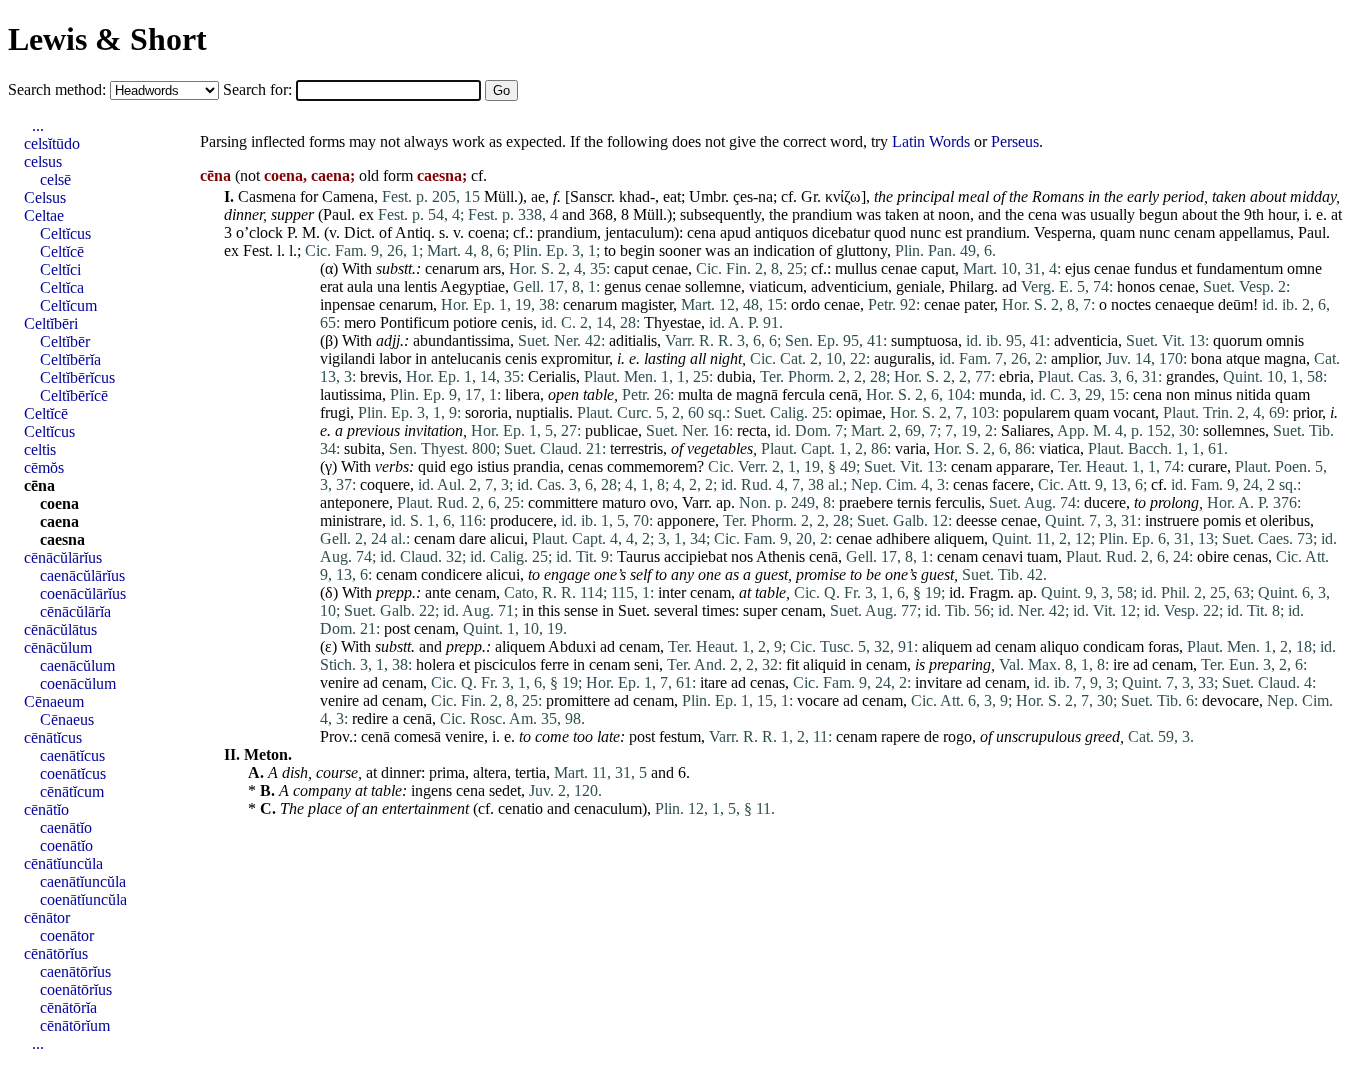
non (1178, 394)
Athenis (780, 556)
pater (979, 304)
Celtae (44, 215)
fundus (1155, 268)
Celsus (45, 197)
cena (1042, 214)
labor (395, 358)
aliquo (1059, 646)
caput (631, 268)
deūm (1235, 304)
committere (563, 502)
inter (672, 592)
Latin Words (931, 141)
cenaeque (1184, 304)
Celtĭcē (62, 251)
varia (910, 448)
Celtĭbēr (65, 341)
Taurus (638, 556)
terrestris (636, 448)
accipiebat (695, 556)
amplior (1074, 358)
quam (1117, 232)
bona (1206, 358)
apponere (686, 520)
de (724, 394)
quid (432, 466)
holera (435, 664)
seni (646, 664)
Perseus (1015, 141)
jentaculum (639, 232)
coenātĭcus (73, 773)
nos (742, 556)
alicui (507, 538)
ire (1121, 664)
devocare (1230, 700)
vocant (1134, 412)
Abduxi (572, 646)
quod (890, 232)
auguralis (902, 358)
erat (331, 286)
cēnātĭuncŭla (63, 863)
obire (1213, 556)
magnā (757, 394)
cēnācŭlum (58, 647)
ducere (1105, 502)
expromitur (575, 358)
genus (622, 286)
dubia (734, 376)
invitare (938, 682)
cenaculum (608, 808)
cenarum (452, 268)
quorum (1237, 340)
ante (438, 592)
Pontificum (414, 322)
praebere (866, 502)
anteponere (354, 502)
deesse (976, 520)
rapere (900, 736)
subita (362, 448)
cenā (843, 394)
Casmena (267, 196)
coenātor (67, 935)
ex (366, 214)
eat (672, 196)
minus (1213, 394)
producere (521, 520)
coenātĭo (66, 845)
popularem (1036, 412)
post (397, 628)
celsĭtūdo (52, 143)
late (608, 736)
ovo (662, 502)
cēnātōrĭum (75, 1025)
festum (680, 736)
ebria (1014, 376)
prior (1307, 412)
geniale (918, 286)
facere (1011, 484)
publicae (611, 430)
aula (360, 286)
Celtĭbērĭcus (77, 377)
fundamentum (1239, 268)
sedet (505, 790)
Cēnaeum (54, 701)
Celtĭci (60, 269)
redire (370, 718)
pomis (1222, 520)
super (760, 610)
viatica (1059, 448)
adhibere (903, 538)
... (38, 125)
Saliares (1025, 430)
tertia (530, 772)
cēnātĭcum (72, 791)
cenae (670, 268)
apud (735, 232)
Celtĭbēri (51, 323)
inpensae (347, 304)
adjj (388, 340)
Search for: (259, 89)
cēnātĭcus (53, 737)
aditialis (633, 340)
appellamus (1254, 232)
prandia (536, 466)
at (928, 214)
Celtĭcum (68, 305)
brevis (379, 376)
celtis (40, 449)
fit (792, 664)
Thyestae (672, 322)
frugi (335, 412)
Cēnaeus (67, 719)
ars (492, 268)
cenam (1194, 232)
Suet (632, 610)
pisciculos (505, 664)
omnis (1285, 340)
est (953, 232)
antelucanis (466, 358)
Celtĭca (62, 287)
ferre (554, 664)
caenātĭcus (72, 755)
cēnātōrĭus (56, 953)
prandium (822, 214)
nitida (1253, 394)
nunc (925, 232)
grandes (1190, 376)
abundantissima (461, 340)
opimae (859, 412)
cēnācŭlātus (60, 629)
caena (59, 521)
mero (360, 322)
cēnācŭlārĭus (63, 557)
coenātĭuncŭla (83, 899)
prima (447, 772)
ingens (431, 790)
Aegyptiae (472, 286)
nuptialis (542, 412)
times (718, 610)
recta (752, 430)
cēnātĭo (46, 809)
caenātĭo (66, 827)
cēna (39, 485)
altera (490, 772)
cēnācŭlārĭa (75, 611)
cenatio (520, 808)
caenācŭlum (77, 665)
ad (1009, 286)
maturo (624, 502)
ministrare (351, 520)
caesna (62, 539)
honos (1136, 286)
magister (647, 304)
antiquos (781, 232)
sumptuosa (924, 340)
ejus (1077, 268)
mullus (856, 268)
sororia (486, 412)
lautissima (351, 394)
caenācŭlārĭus (82, 575)
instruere (1172, 520)
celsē (55, 179)
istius (493, 466)
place (325, 808)
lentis (420, 286)
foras (1163, 646)
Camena (348, 196)
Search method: (59, 89)
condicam (1113, 646)
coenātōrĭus (76, 989)
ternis (914, 502)
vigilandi (347, 358)
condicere (451, 574)
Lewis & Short (107, 39)
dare (472, 538)
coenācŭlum (78, 683)
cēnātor (47, 917)
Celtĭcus (65, 233)
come (552, 736)
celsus (43, 161)
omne (1304, 268)
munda (1000, 394)
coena (486, 232)
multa (695, 394)
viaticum (776, 286)
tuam (1042, 556)
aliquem (959, 538)
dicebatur (841, 232)
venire (339, 682)
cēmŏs (44, 467)
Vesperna (1063, 232)
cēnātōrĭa (68, 1007)
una (388, 286)
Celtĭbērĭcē (74, 395)
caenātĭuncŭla (83, 881)
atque (1243, 358)
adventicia (1086, 340)
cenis (517, 322)
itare (713, 682)
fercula (803, 394)
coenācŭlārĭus (83, 593)
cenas (585, 466)
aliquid (824, 664)
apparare (1023, 466)
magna (1285, 358)
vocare (818, 700)
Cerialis (552, 376)
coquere (385, 484)
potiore (475, 322)
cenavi (1002, 556)
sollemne (713, 286)
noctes (1131, 304)
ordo (805, 304)
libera (522, 394)
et (1186, 268)
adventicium (849, 286)
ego (461, 466)
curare (1207, 466)
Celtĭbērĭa (70, 359)
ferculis (958, 502)
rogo (957, 736)
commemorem (652, 466)
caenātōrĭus (75, 971)
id (955, 592)
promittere (578, 700)
